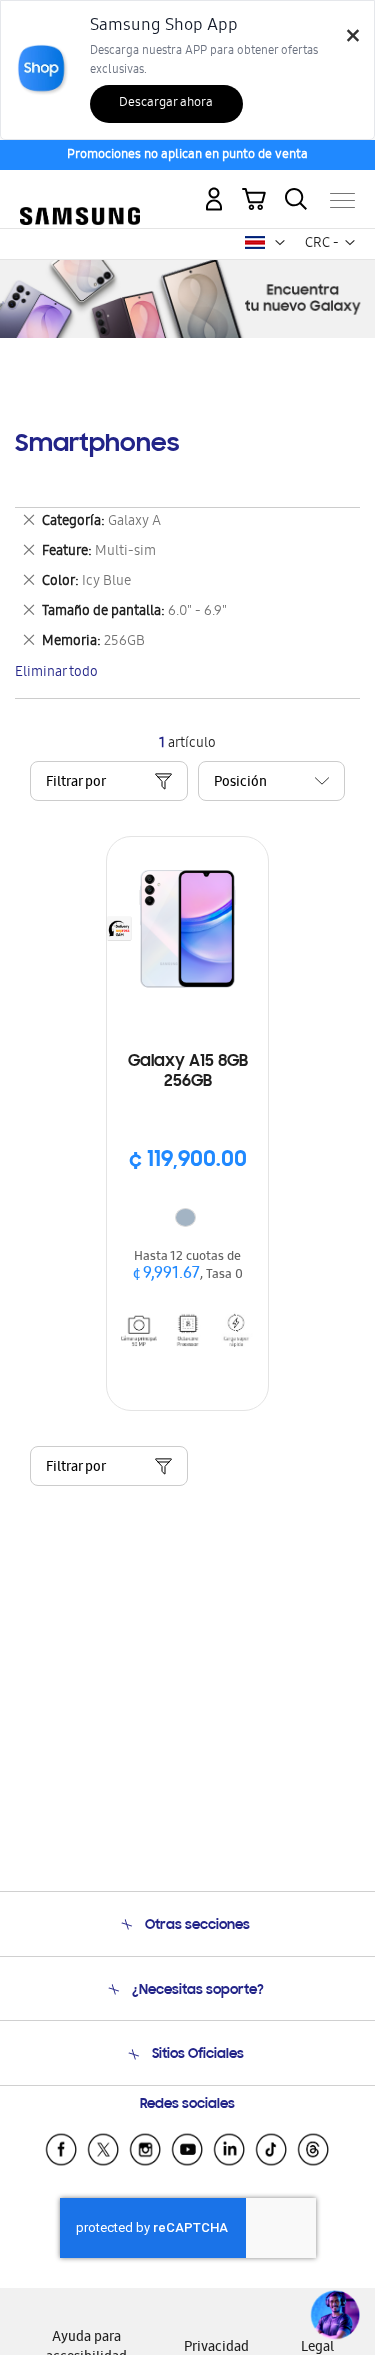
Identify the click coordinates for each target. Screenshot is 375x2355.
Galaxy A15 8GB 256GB (188, 1072)
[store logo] (80, 192)
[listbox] (188, 1220)
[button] (280, 243)
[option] (185, 1217)
